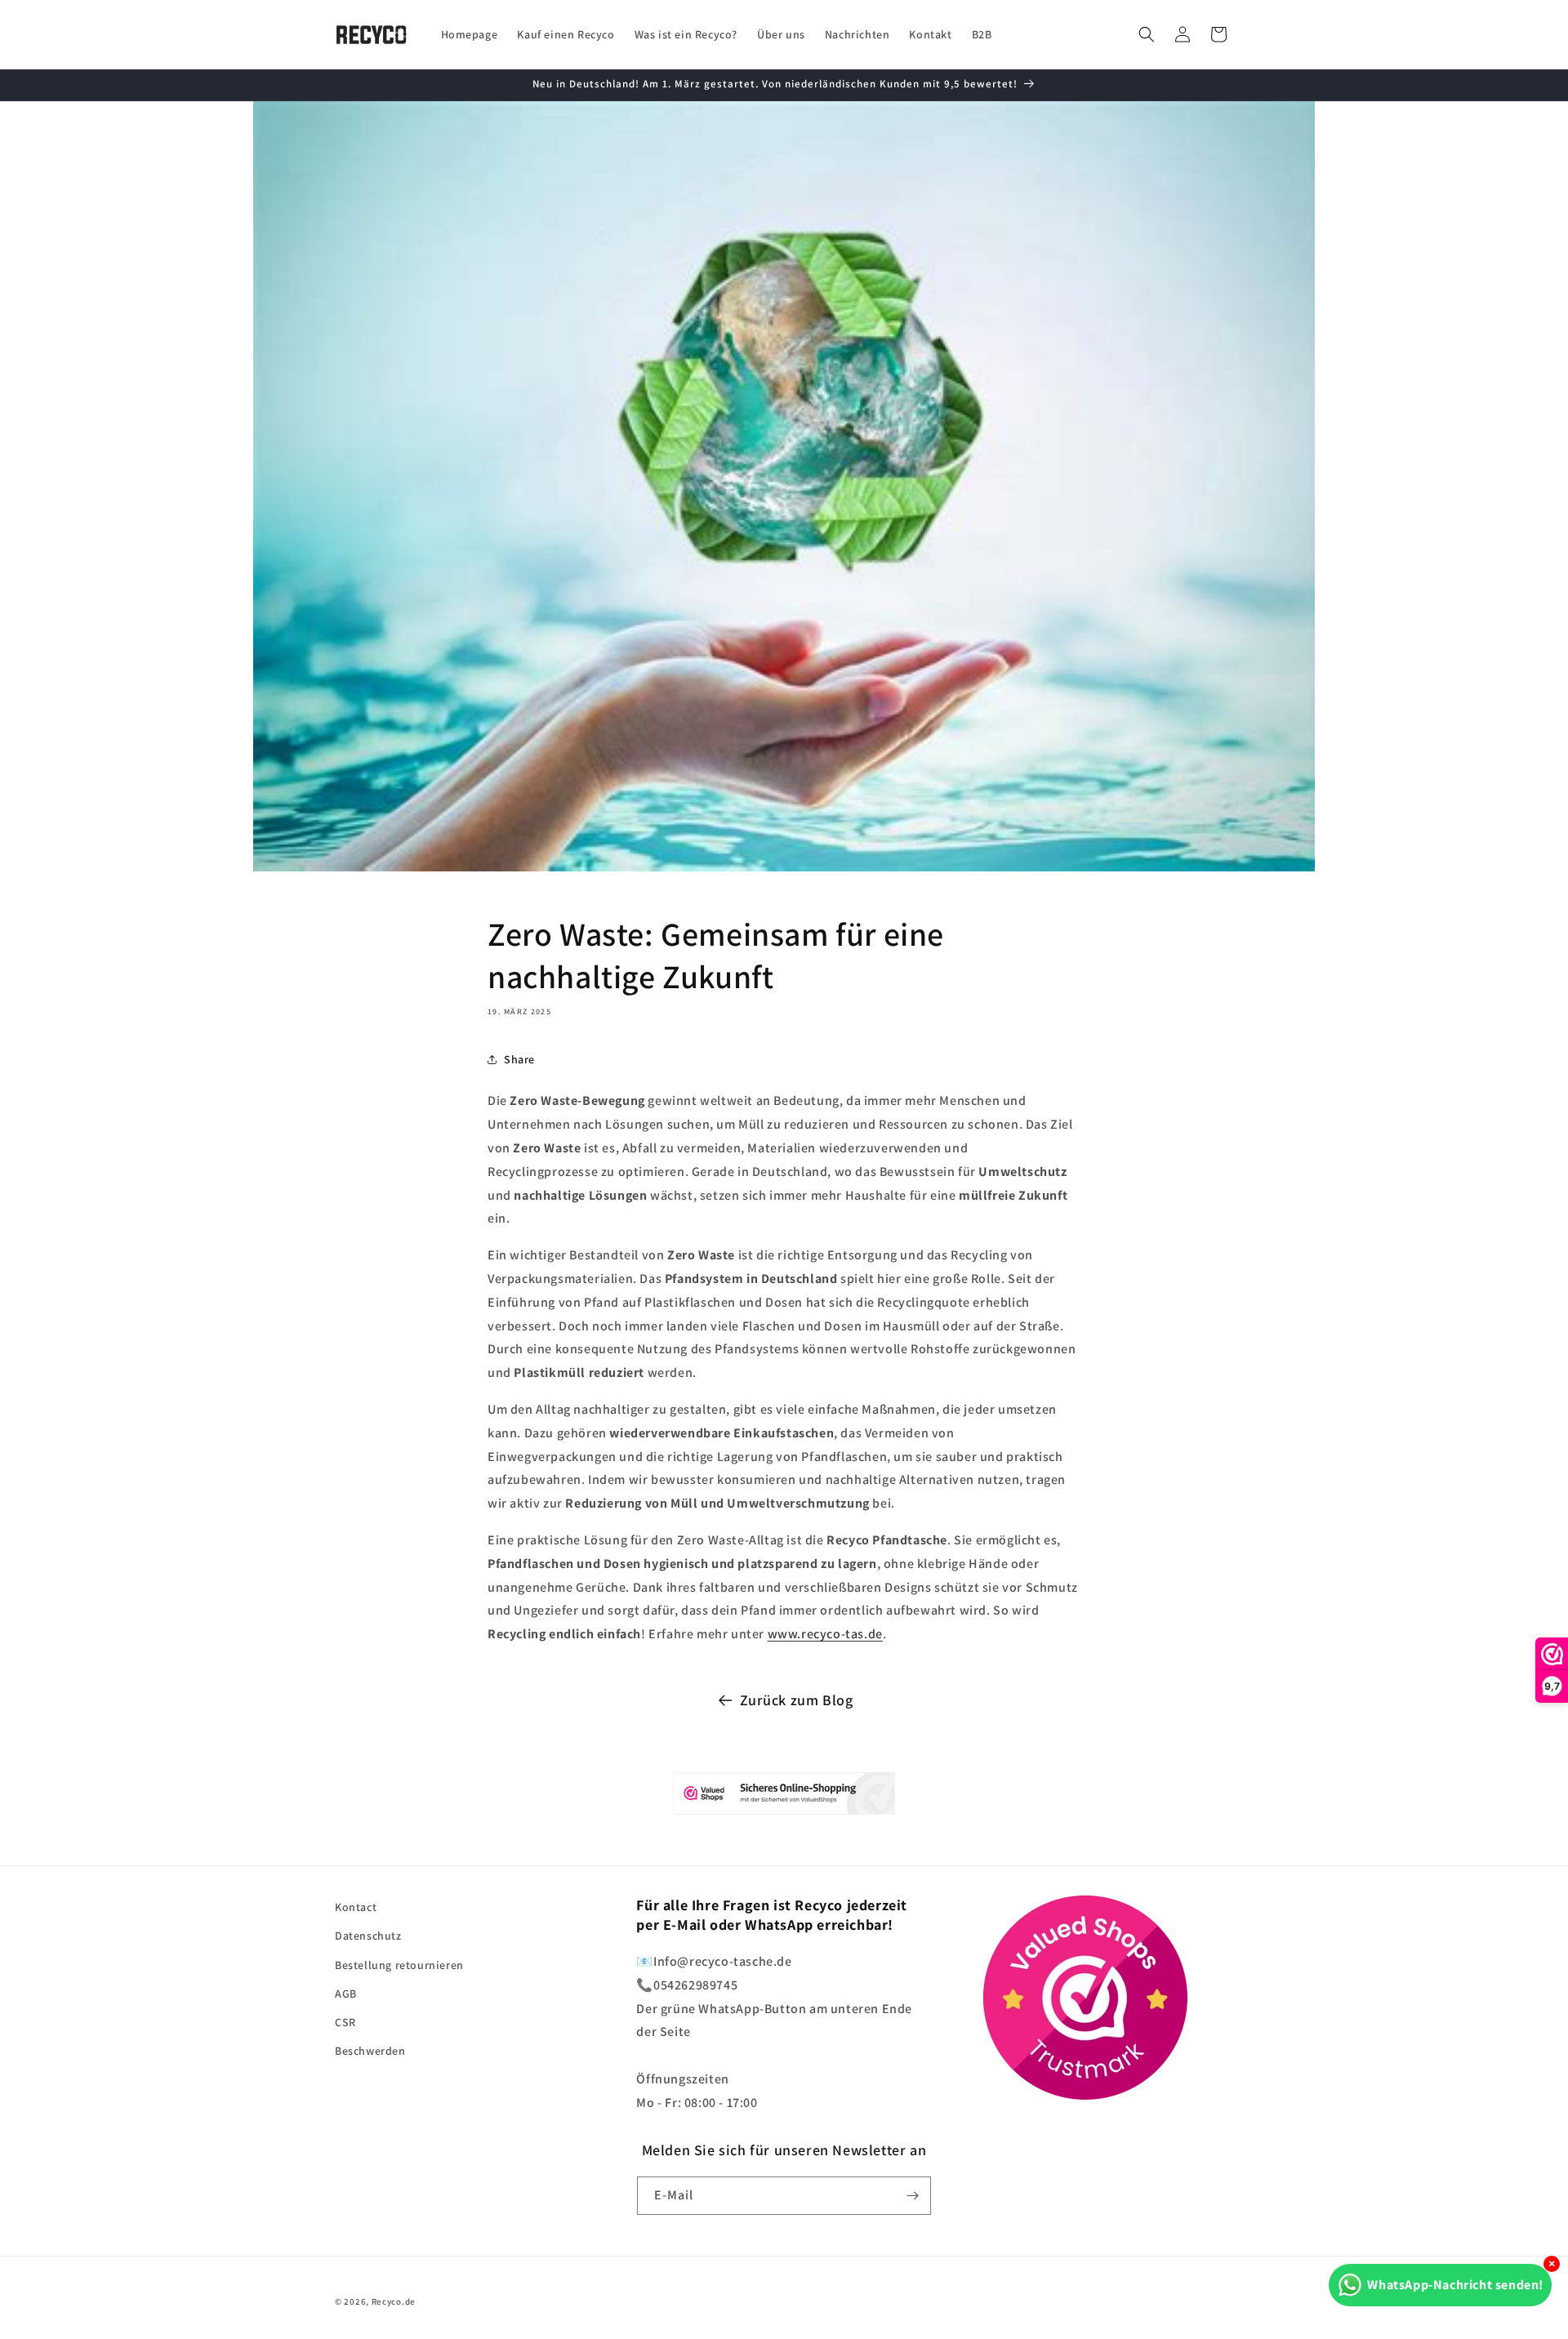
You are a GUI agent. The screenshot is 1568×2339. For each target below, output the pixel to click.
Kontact (356, 1907)
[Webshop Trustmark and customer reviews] (784, 1798)
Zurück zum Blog (797, 1700)
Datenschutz (368, 1936)
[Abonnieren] (912, 2196)
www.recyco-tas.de (825, 1634)
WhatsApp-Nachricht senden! (1455, 2285)
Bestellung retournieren (399, 1965)
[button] (1147, 34)
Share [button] (519, 1059)
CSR (345, 2022)
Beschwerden (370, 2051)
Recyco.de (394, 2301)
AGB (346, 1994)
